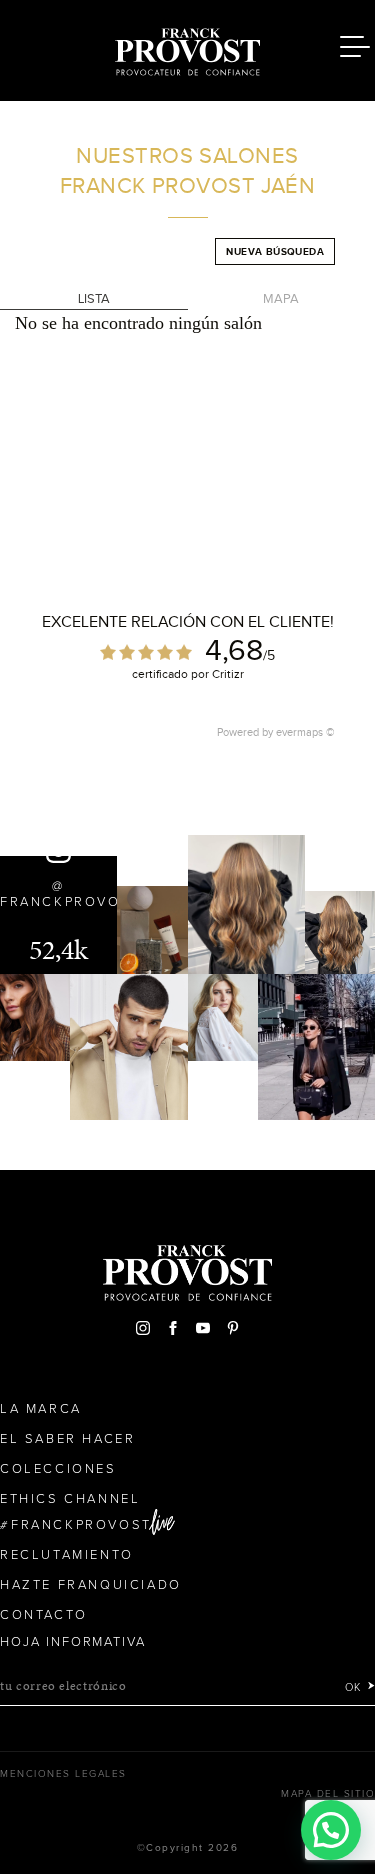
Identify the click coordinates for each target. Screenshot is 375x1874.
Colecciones (58, 1469)
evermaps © (305, 732)
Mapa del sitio (328, 1794)
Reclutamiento (67, 1555)
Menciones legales (63, 1774)
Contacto (44, 1615)
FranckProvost (81, 1525)
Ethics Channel (70, 1499)
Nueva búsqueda (275, 251)
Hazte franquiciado (91, 1585)
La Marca (41, 1409)
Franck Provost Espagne (188, 48)
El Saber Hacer (67, 1439)
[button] (331, 1830)
